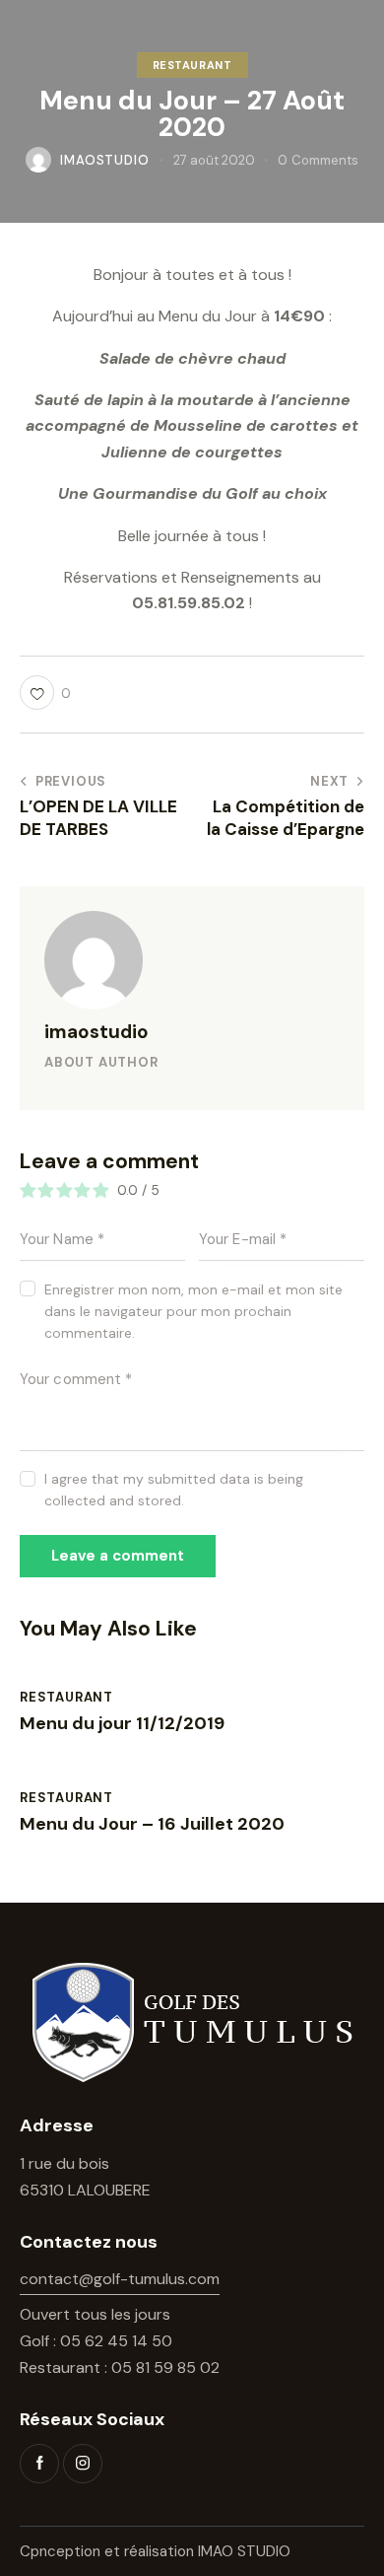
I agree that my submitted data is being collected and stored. (174, 1490)
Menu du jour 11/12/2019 (122, 1724)
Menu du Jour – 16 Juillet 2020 (152, 1825)
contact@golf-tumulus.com (120, 2279)
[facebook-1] (39, 2464)
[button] (45, 693)
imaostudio (96, 1032)
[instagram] (83, 2464)
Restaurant (192, 65)
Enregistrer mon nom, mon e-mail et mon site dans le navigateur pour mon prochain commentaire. (193, 1311)
